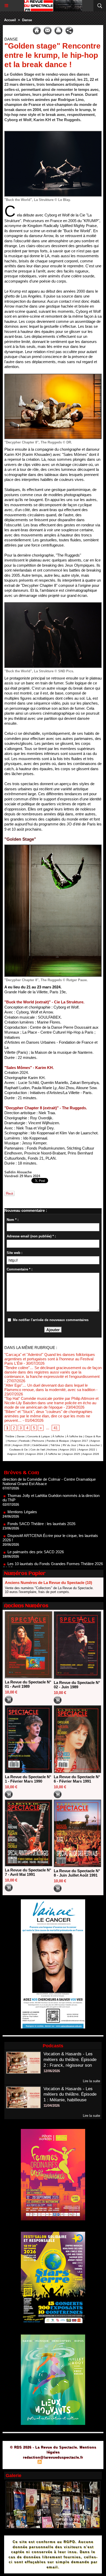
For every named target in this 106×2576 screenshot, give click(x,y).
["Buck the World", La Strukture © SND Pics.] (53, 604)
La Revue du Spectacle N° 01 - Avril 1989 (28, 1684)
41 (56, 1428)
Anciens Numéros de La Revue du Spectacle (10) (48, 1583)
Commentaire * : (20, 1269)
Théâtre (10, 1436)
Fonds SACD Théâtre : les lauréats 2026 (41, 1499)
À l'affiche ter (53, 1454)
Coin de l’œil (38, 1450)
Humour (12, 1441)
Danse (27, 20)
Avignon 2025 (72, 1454)
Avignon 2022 (87, 1450)
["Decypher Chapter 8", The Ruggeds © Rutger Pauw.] (53, 847)
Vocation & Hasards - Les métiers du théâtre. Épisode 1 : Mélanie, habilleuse (70, 2094)
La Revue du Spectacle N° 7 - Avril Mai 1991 (28, 1872)
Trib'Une (55, 1445)
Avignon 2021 (68, 1450)
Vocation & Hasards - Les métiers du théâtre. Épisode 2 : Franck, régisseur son (70, 2060)
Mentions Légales (22, 1488)
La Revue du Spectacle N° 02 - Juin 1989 (77, 1685)
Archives (52, 1450)
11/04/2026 (52, 2106)
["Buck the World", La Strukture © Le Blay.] (53, 133)
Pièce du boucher (89, 1445)
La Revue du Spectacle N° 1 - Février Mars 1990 (28, 1779)
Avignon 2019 (21, 1445)
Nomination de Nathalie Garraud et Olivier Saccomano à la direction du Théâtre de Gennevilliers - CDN (52, 1558)
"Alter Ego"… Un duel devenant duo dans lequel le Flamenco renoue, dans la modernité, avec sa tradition (50, 1387)
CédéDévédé (40, 1445)
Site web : (15, 1253)
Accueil (10, 20)
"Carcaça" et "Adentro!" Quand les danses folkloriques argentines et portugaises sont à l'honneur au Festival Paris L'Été (50, 1359)
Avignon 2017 (80, 1441)
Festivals (24, 1441)
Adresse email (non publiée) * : (31, 1236)
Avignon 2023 (16, 1454)
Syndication (52, 2462)
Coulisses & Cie (19, 1450)
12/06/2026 (52, 2071)
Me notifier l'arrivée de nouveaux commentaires (51, 1320)
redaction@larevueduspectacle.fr (53, 2457)
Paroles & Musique (58, 1441)
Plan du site (25, 2462)
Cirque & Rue (93, 1436)
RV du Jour (69, 1445)
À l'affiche (58, 1436)
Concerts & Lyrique (39, 1436)
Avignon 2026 (91, 1454)
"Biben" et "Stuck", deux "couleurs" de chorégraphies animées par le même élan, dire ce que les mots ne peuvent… (48, 1416)
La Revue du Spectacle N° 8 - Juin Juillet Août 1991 (77, 1873)
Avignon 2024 (35, 1454)
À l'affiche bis (74, 1436)
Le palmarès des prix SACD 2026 (36, 1528)
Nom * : (13, 1220)
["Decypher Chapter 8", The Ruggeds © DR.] (53, 376)
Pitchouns (38, 1441)
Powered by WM (78, 2462)
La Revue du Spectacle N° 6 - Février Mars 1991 (77, 1779)
